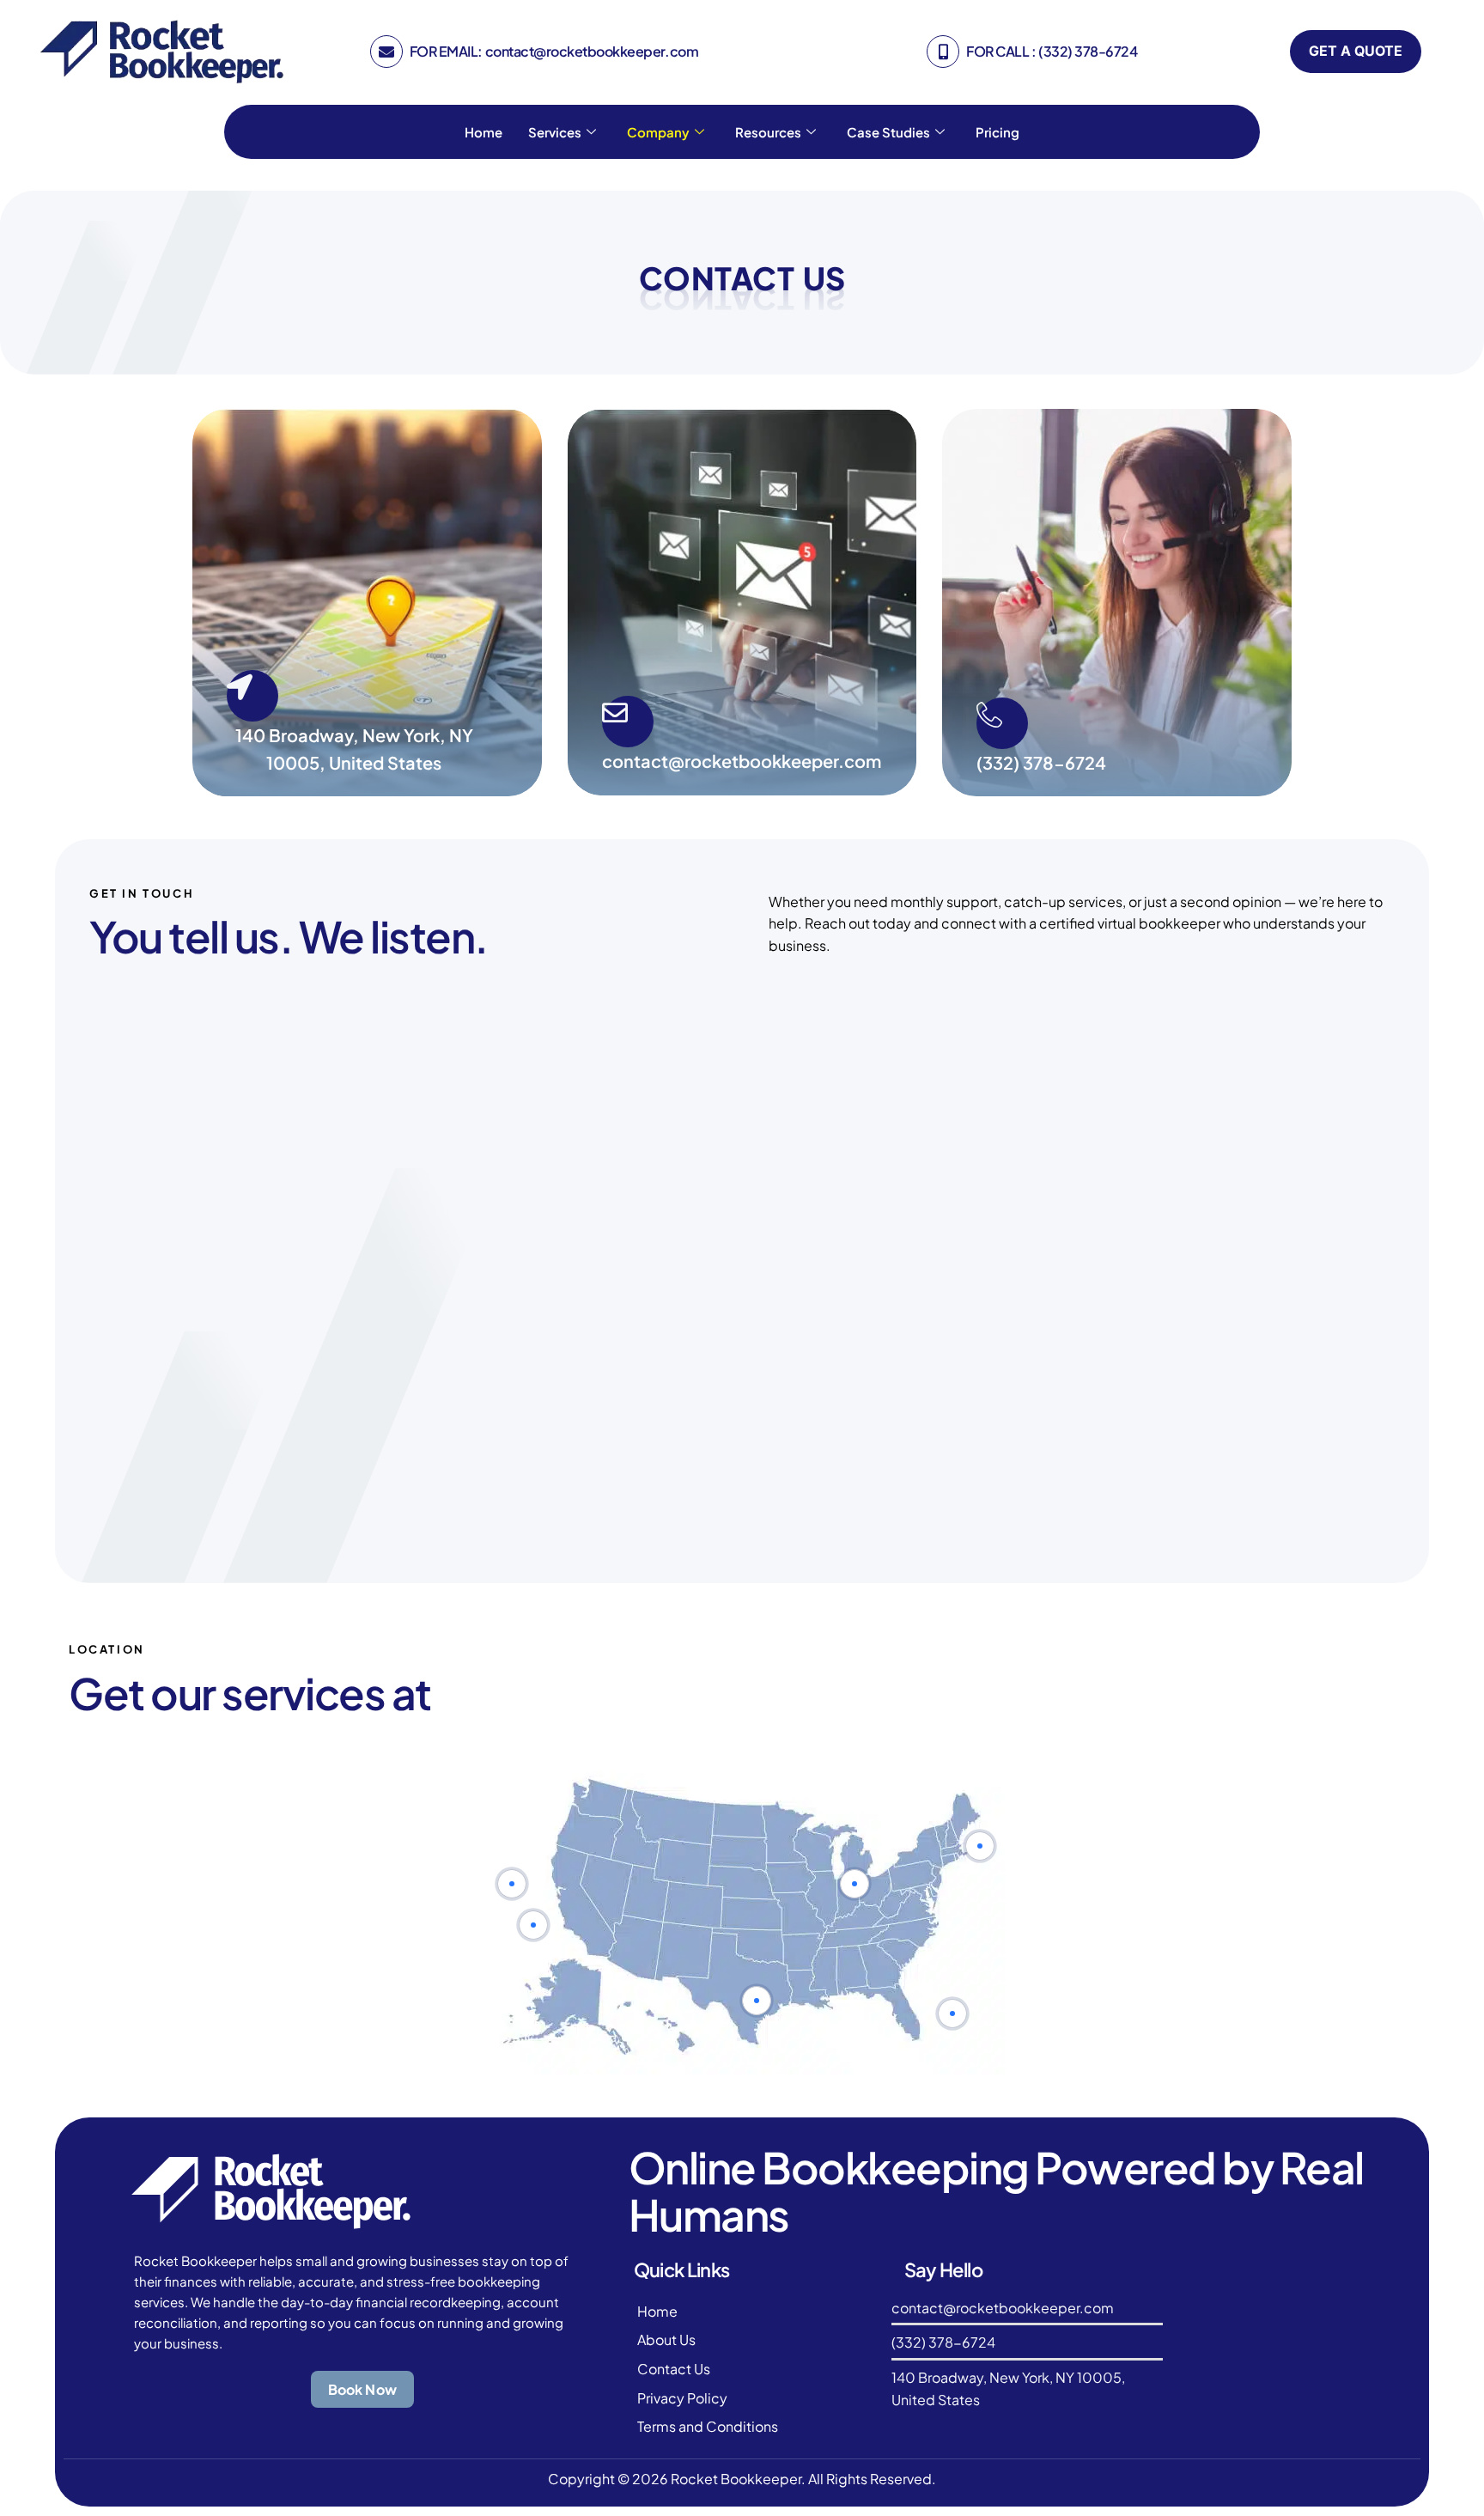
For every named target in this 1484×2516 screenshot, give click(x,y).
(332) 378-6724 (1041, 762)
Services (555, 132)
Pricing (997, 132)
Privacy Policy (682, 2398)
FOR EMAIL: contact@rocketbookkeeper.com (554, 51)
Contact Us (674, 2369)
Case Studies (888, 132)
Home (484, 132)
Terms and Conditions (708, 2426)
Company (658, 132)
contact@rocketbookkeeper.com (742, 761)
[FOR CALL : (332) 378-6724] (943, 52)
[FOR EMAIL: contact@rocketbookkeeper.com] (386, 52)
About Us (666, 2339)
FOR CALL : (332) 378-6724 (1052, 51)
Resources (768, 132)
